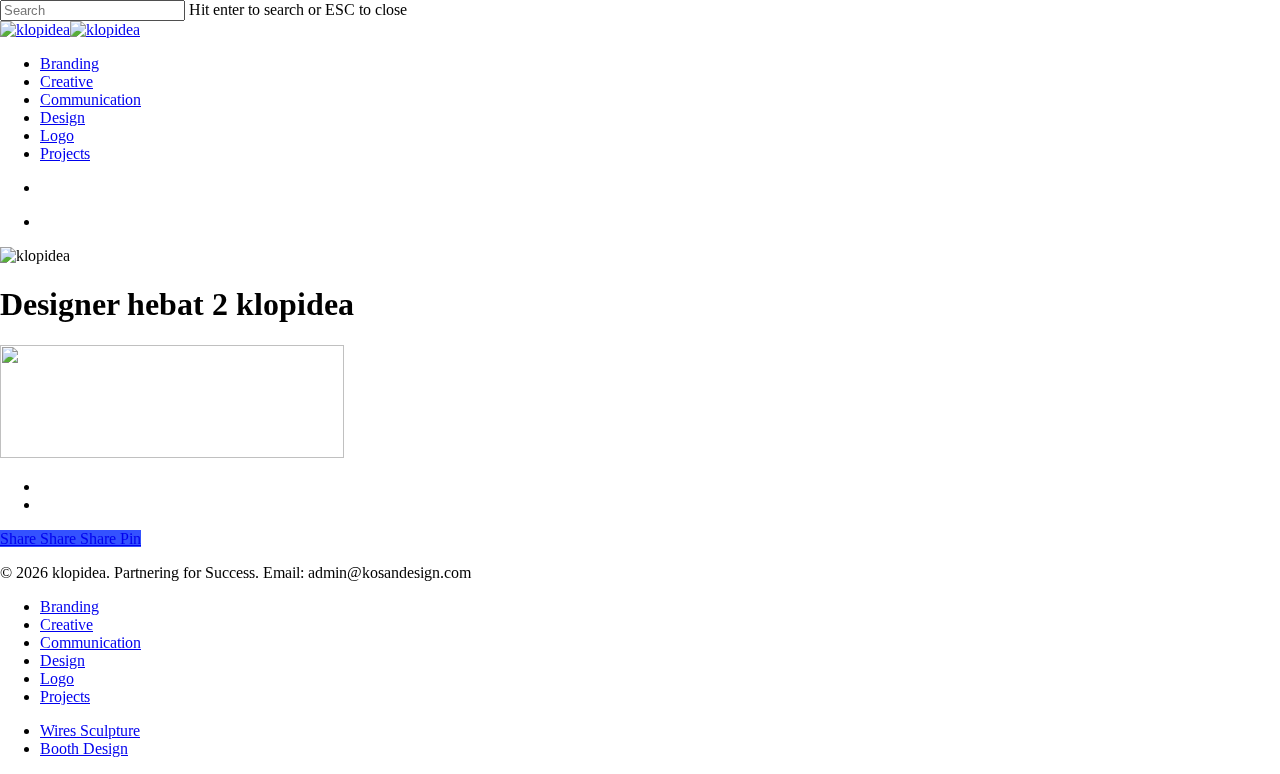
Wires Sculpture (90, 730)
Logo (57, 678)
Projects (65, 696)
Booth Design (84, 748)
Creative (66, 624)
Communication (90, 642)
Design (62, 660)
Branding (69, 606)
